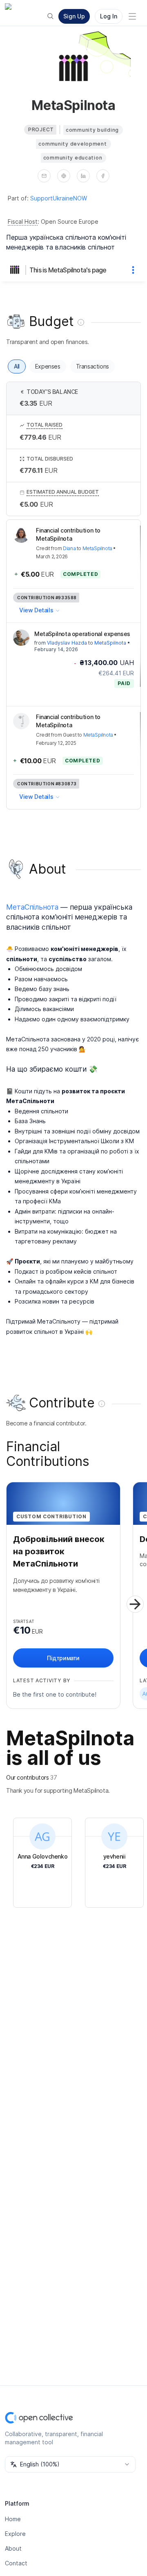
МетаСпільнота (32, 907)
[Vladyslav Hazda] (21, 638)
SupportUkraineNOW (59, 198)
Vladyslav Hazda (67, 643)
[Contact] (44, 176)
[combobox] (70, 2464)
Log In (109, 16)
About (13, 2548)
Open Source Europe (70, 221)
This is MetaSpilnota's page (68, 270)
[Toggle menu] (132, 16)
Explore (15, 2534)
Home (13, 2519)
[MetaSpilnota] (16, 270)
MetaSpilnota (97, 548)
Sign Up (74, 16)
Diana (69, 548)
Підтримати (63, 1658)
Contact (16, 2563)
